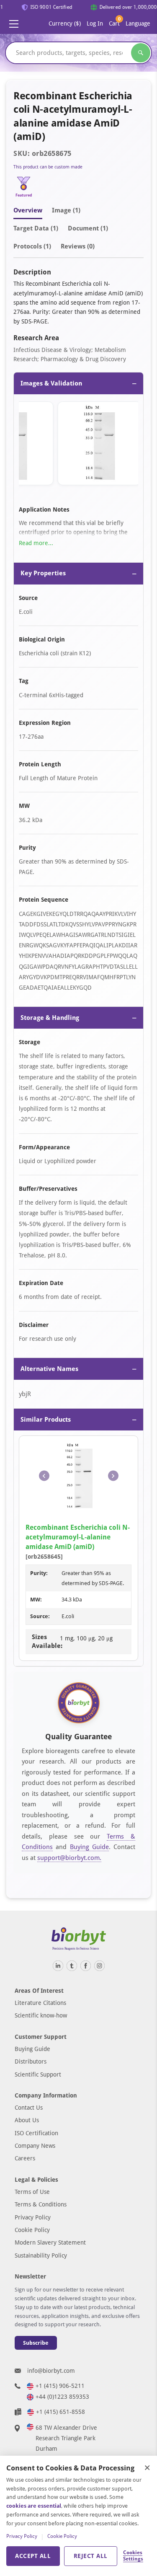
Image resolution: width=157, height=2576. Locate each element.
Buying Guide (89, 1847)
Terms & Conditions (41, 2204)
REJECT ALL (91, 2556)
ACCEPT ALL (33, 2556)
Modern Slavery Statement (50, 2242)
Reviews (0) (78, 246)
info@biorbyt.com (51, 2371)
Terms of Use (32, 2192)
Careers (25, 2158)
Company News (35, 2146)
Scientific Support (38, 2074)
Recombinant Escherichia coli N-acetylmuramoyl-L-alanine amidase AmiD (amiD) (78, 1537)
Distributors (31, 2061)
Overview (28, 210)
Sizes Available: (46, 1641)
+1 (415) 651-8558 (60, 2412)
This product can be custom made (48, 167)
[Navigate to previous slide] (44, 1476)
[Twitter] (72, 1966)
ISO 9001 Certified (48, 7)
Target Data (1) (36, 228)
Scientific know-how (41, 2015)
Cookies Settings (133, 2556)
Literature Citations (40, 2003)
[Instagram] (99, 1966)
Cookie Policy (32, 2230)
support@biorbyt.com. (69, 1858)
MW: (36, 1600)
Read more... (36, 543)
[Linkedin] (58, 1966)
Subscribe (36, 2343)
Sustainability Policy (41, 2255)
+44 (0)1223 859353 (62, 2397)
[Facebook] (86, 1966)
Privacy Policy (33, 2217)
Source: (40, 1616)
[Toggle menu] (14, 24)
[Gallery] (78, 445)
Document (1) (88, 228)
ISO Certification (36, 2133)
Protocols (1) (32, 246)
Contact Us (29, 2108)
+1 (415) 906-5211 (60, 2386)
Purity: (39, 1573)
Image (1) (66, 210)
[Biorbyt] (79, 1939)
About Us (27, 2120)
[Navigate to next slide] (113, 1476)
